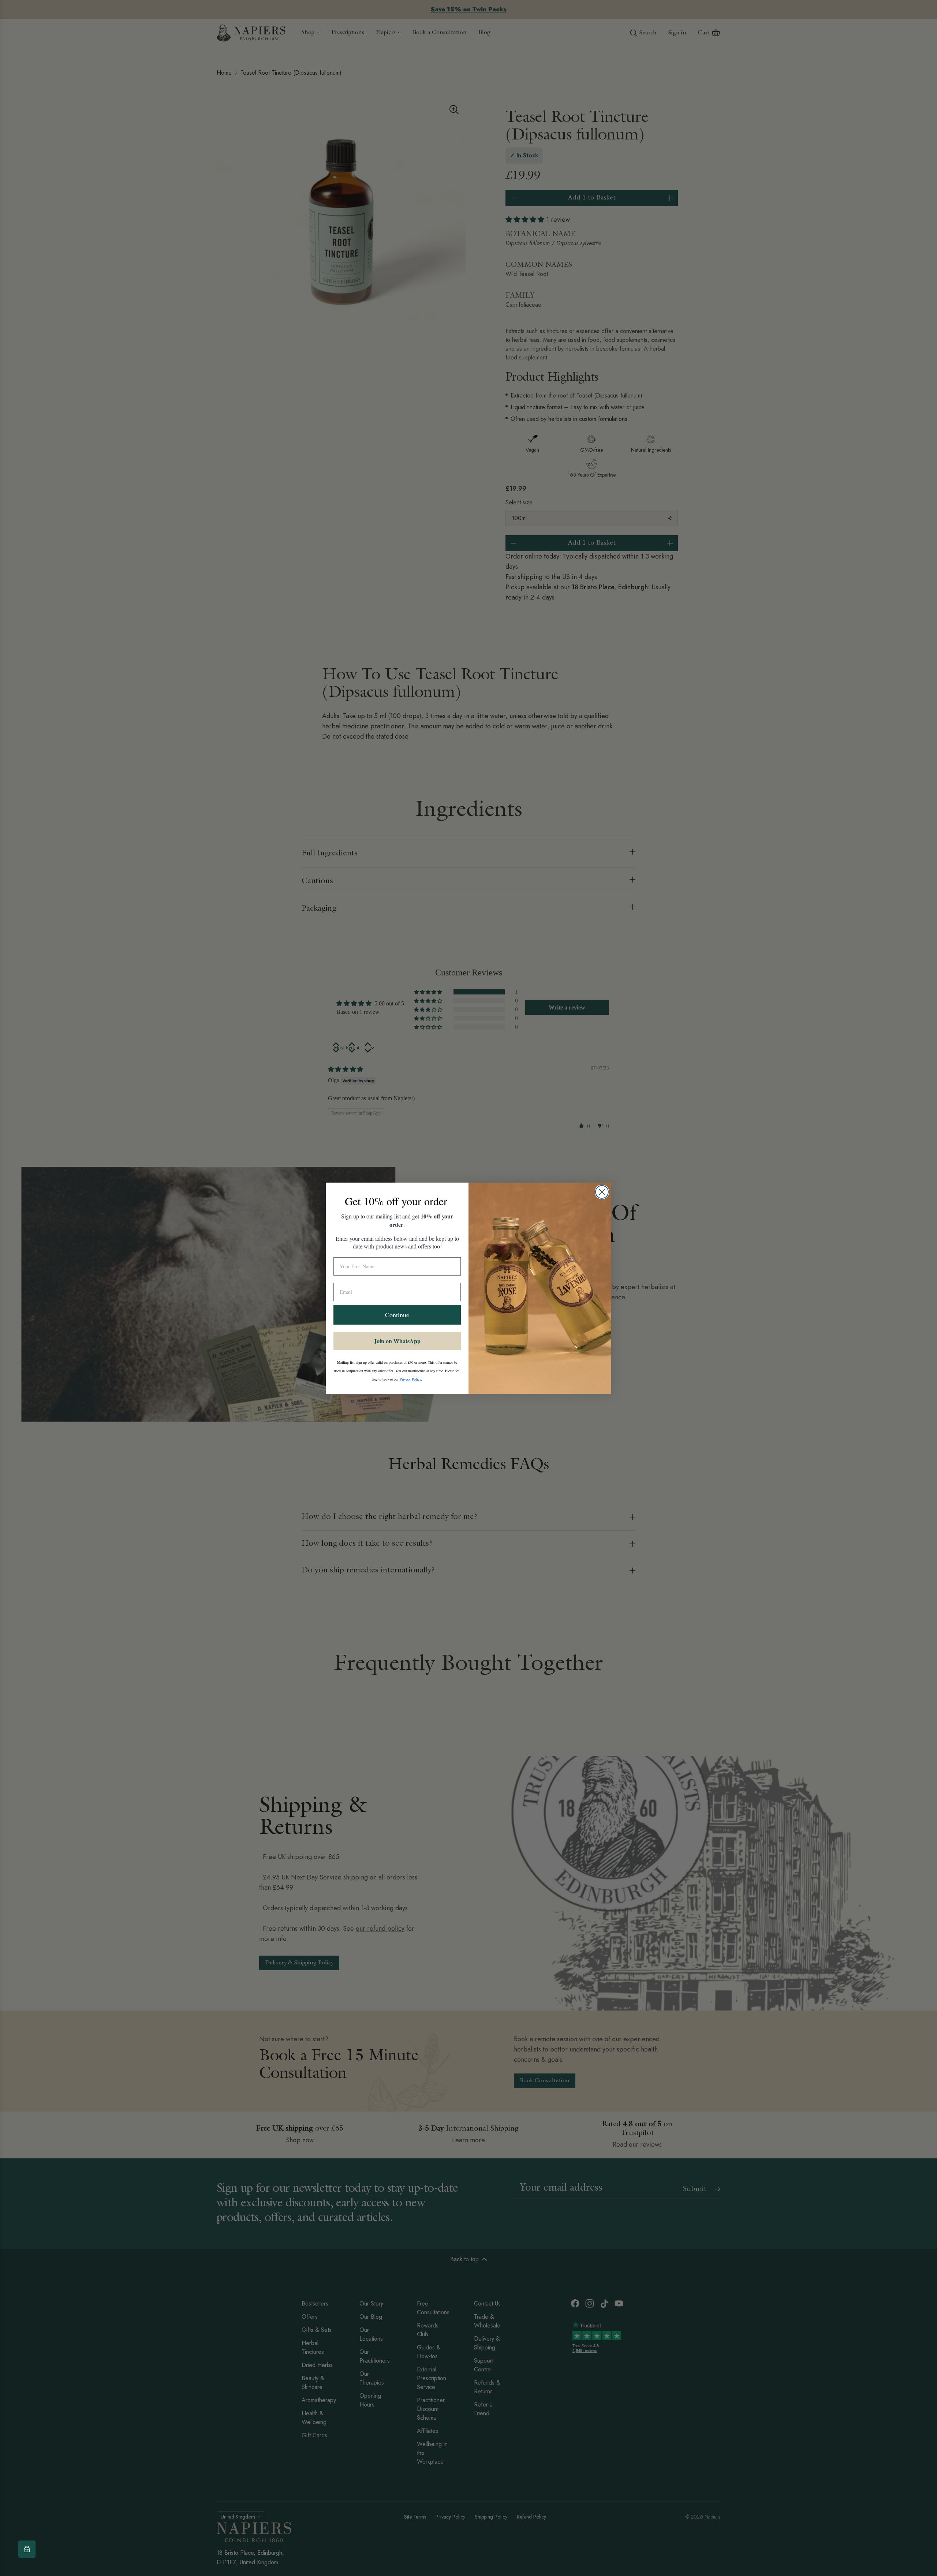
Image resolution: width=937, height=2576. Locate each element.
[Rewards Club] (27, 2549)
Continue (397, 1315)
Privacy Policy (410, 1379)
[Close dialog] (602, 1192)
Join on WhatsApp (397, 1341)
